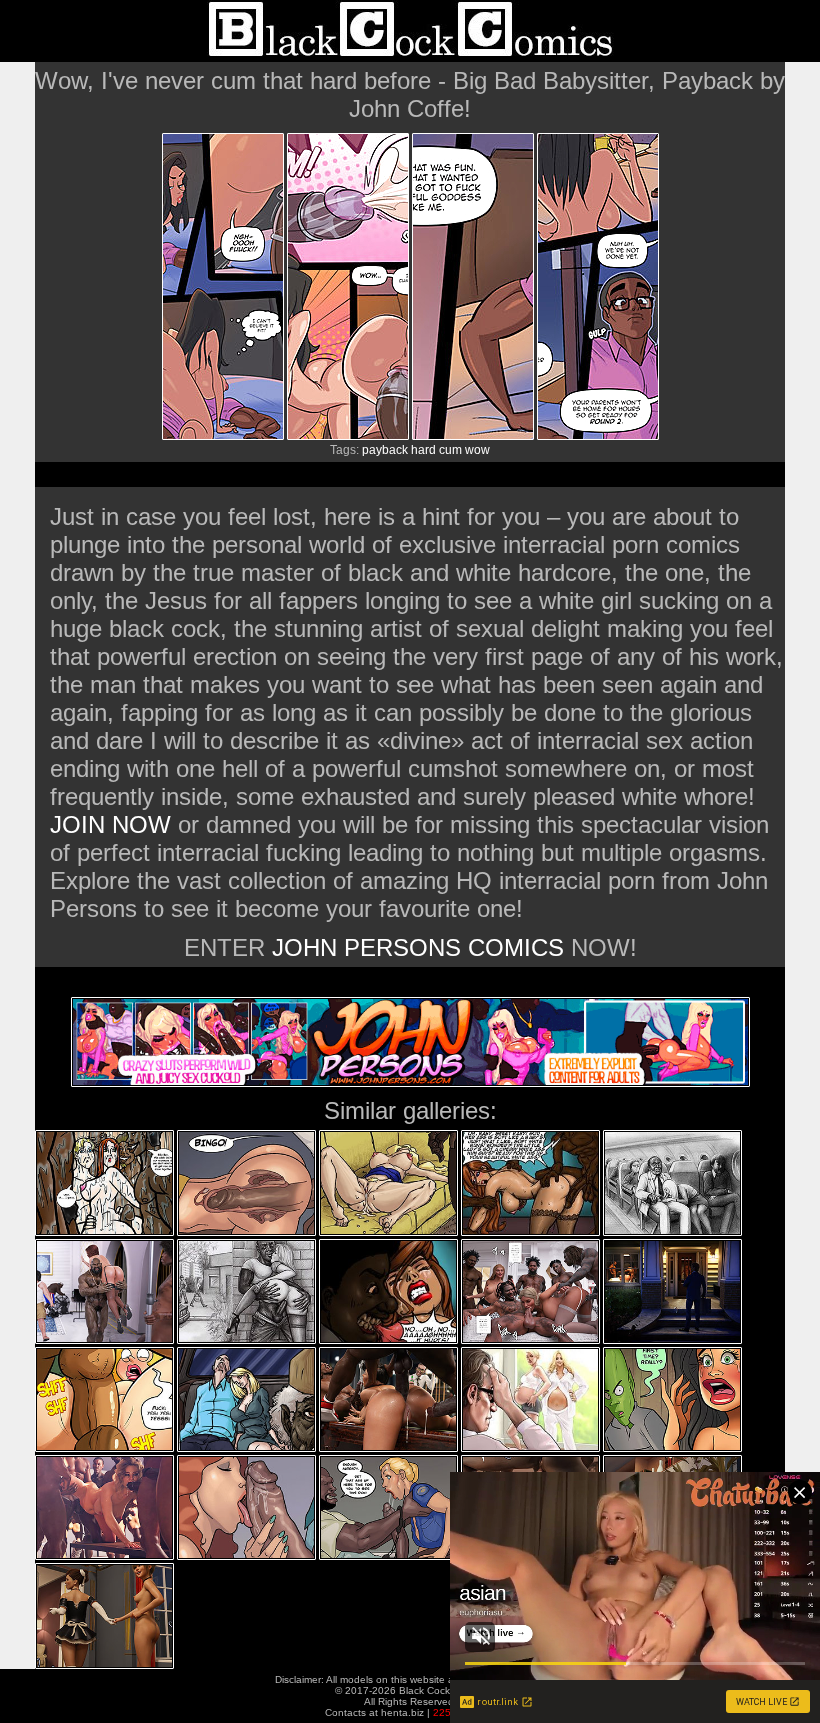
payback (385, 450)
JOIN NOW (110, 824)
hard (423, 450)
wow (477, 450)
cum (450, 450)
